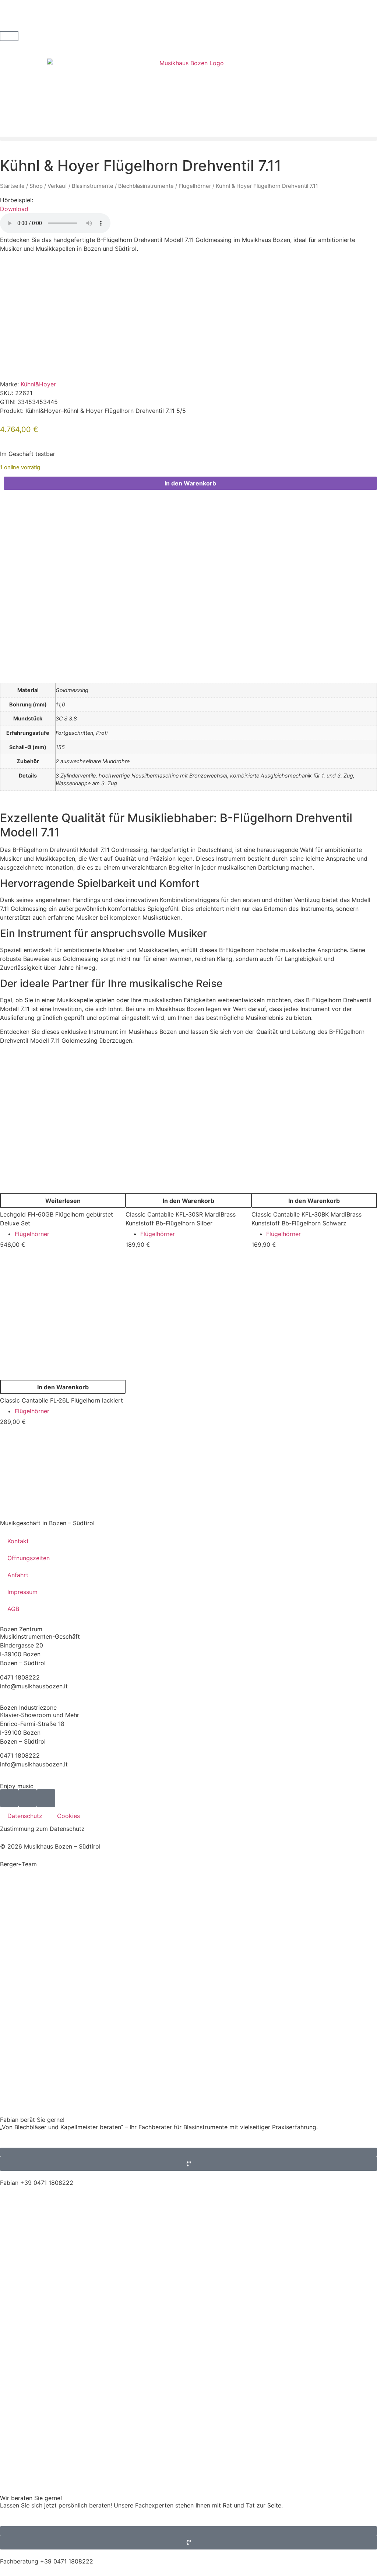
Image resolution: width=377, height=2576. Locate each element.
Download (14, 209)
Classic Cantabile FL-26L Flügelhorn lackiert (61, 1400)
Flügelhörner (195, 186)
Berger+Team (18, 1864)
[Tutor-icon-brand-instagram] (46, 1798)
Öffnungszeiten (29, 1558)
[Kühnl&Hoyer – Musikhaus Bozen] (55, 366)
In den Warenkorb (190, 483)
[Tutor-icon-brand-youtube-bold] (28, 1798)
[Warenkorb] (9, 36)
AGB (13, 1609)
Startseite (12, 186)
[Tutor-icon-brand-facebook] (9, 1798)
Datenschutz (25, 1816)
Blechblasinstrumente (146, 186)
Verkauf (57, 186)
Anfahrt (18, 1575)
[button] (188, 139)
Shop (36, 186)
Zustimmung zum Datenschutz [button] (42, 1829)
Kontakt (18, 1541)
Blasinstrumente (93, 186)
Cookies (68, 1816)
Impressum (22, 1592)
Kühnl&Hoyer (38, 384)
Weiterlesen (63, 1201)
